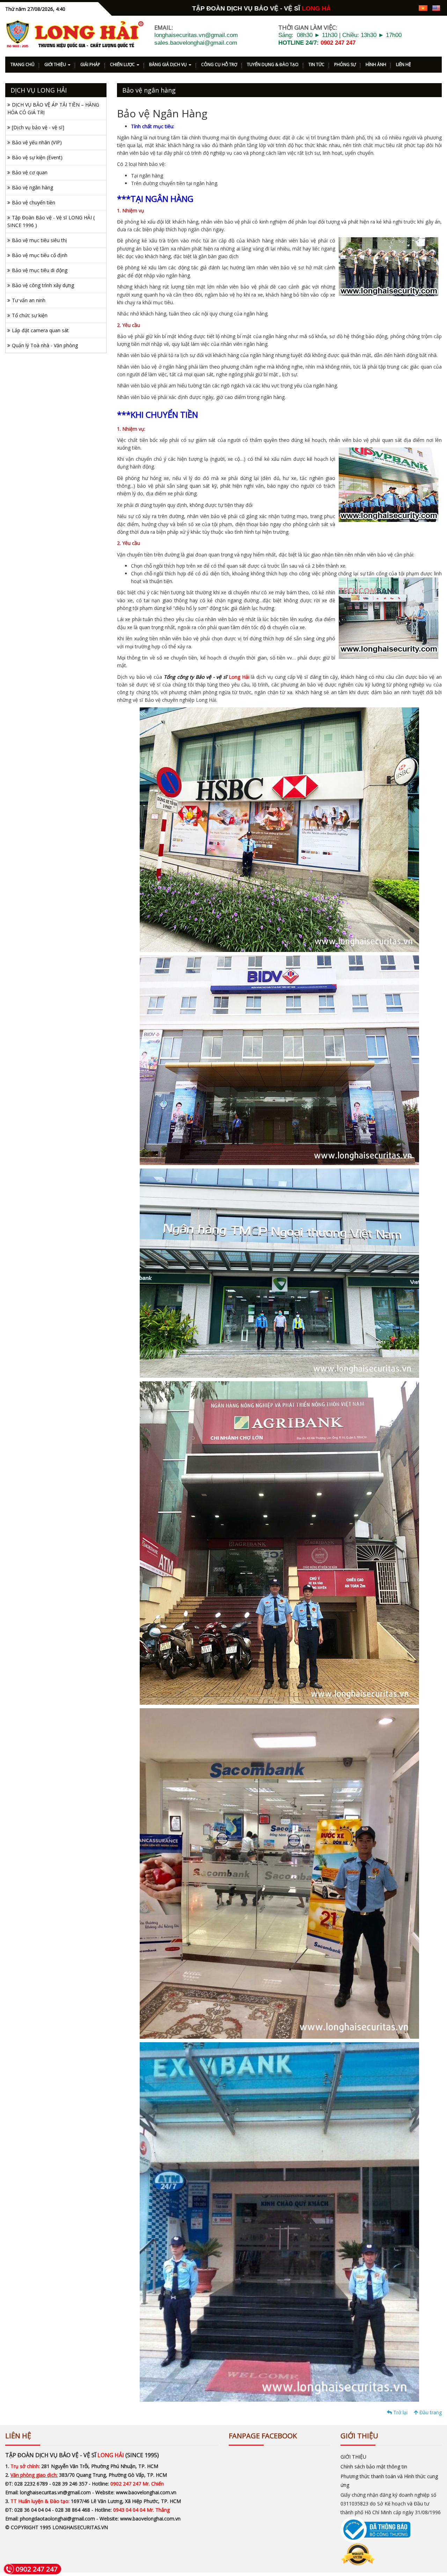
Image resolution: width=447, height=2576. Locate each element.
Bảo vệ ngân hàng (32, 187)
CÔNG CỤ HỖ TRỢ (219, 64)
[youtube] (410, 8)
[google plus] (386, 8)
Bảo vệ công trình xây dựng (43, 285)
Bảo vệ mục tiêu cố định (40, 255)
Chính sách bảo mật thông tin (374, 2466)
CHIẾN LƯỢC (123, 64)
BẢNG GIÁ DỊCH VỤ (168, 64)
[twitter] (398, 8)
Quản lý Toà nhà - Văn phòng (45, 345)
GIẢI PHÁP (90, 64)
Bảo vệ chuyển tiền (34, 202)
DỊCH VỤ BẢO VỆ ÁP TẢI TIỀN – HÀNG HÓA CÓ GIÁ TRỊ (53, 108)
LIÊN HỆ (404, 64)
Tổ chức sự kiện (30, 315)
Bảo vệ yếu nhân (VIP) (37, 142)
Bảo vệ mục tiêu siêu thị (39, 240)
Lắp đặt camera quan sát (40, 330)
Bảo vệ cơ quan (30, 172)
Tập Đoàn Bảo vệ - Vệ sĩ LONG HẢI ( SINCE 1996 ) (51, 221)
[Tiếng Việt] (423, 8)
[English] (436, 8)
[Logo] (75, 34)
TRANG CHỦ (23, 64)
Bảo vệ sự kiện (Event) (37, 157)
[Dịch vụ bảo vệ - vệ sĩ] (38, 127)
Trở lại (400, 2412)
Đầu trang (430, 2412)
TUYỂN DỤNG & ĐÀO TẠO (273, 64)
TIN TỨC (316, 64)
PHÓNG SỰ (345, 64)
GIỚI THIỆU (56, 64)
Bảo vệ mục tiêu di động (40, 270)
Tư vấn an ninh (29, 300)
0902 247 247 (338, 43)
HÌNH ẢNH (376, 64)
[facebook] (373, 8)
